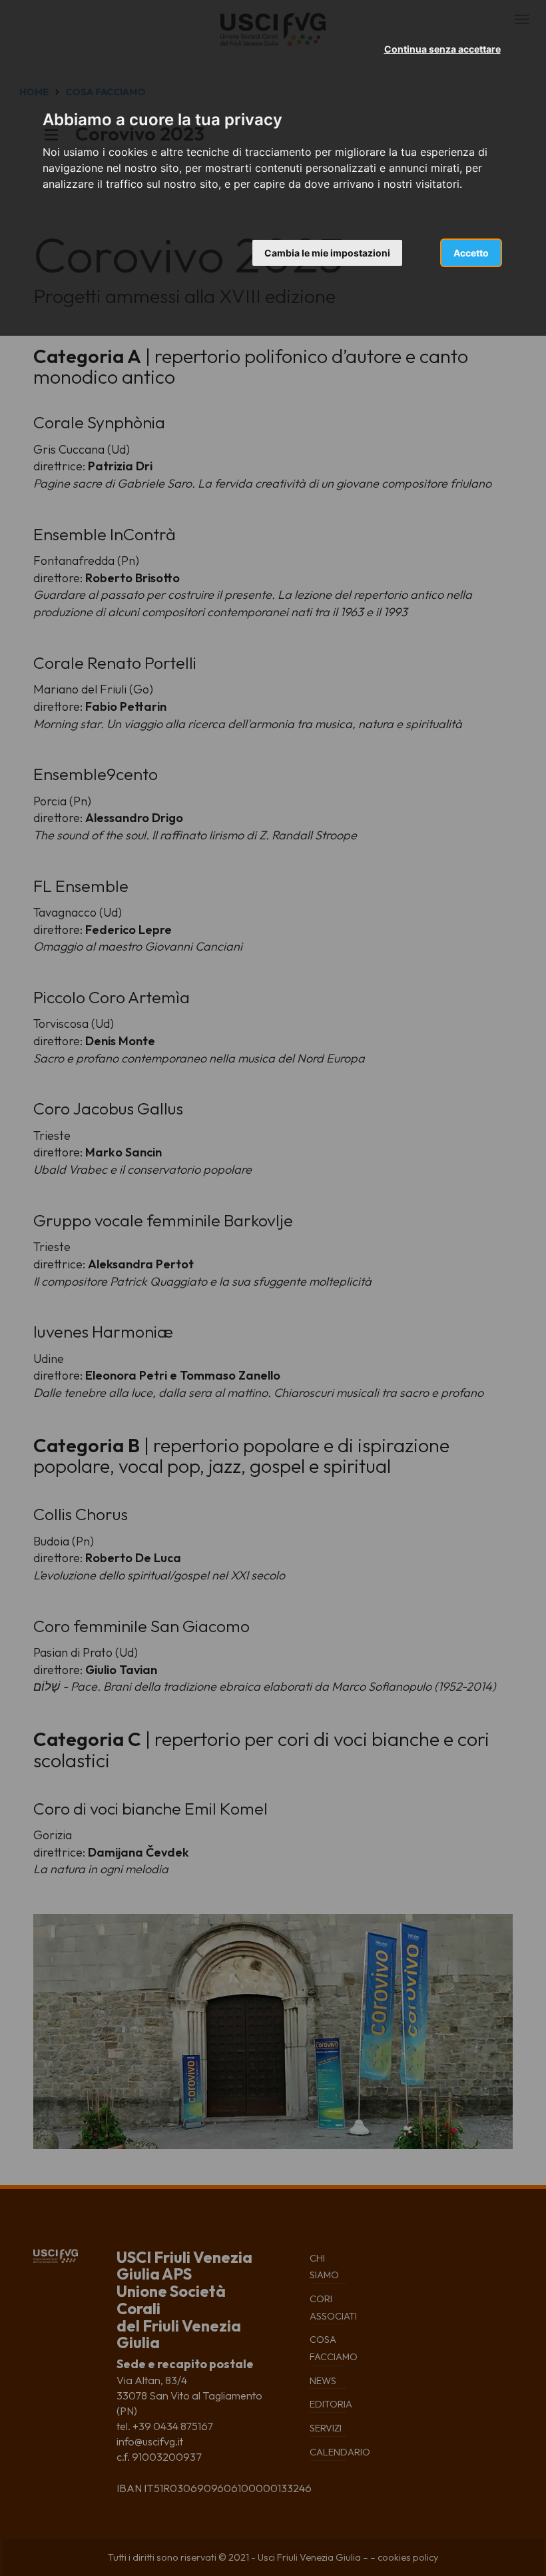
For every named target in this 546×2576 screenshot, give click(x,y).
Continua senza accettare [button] (442, 49)
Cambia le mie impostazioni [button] (327, 253)
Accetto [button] (471, 253)
